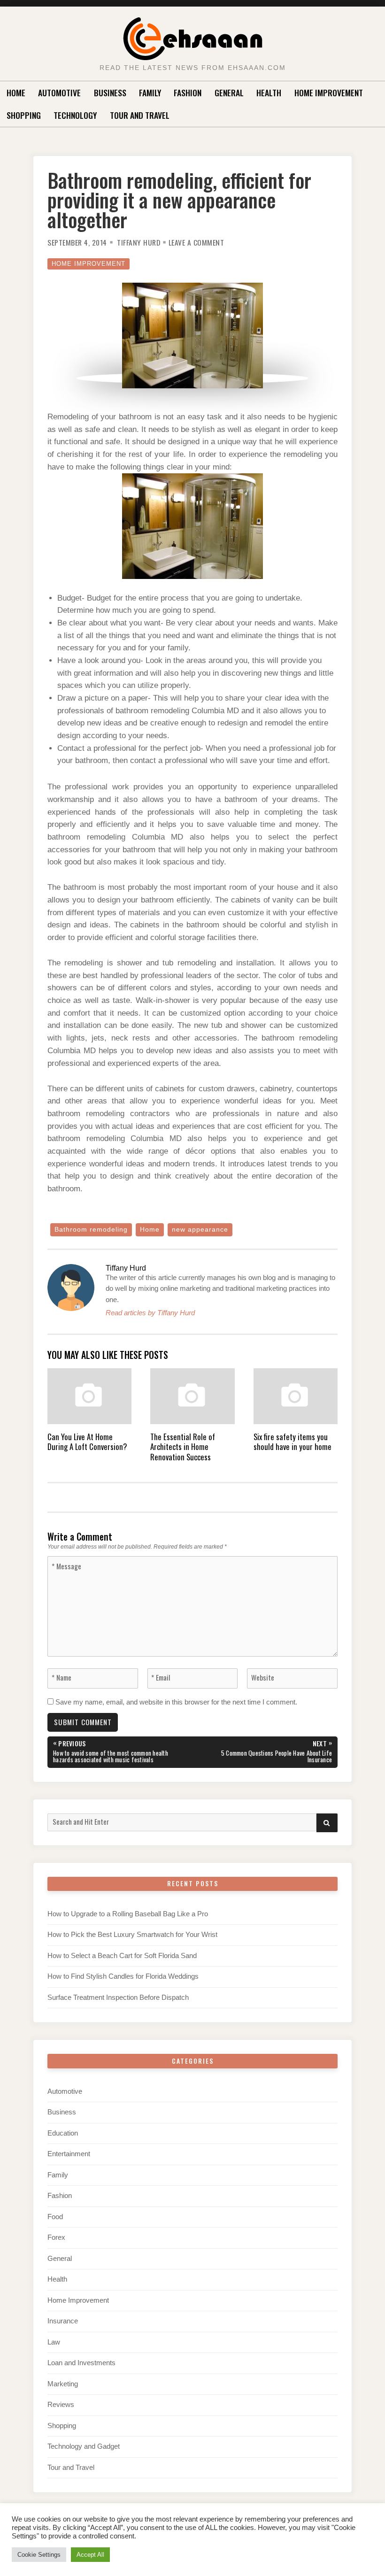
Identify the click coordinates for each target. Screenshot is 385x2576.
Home (16, 93)
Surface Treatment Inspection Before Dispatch (118, 1998)
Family (150, 93)
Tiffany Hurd (139, 242)
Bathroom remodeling (91, 1230)
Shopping (24, 115)
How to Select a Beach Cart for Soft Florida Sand (122, 1956)
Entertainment (69, 2154)
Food (55, 2217)
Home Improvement (329, 93)
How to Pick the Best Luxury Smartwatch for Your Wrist (132, 1935)
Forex (56, 2237)
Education (63, 2133)
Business (110, 93)
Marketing (63, 2384)
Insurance (63, 2321)
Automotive (59, 93)
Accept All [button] (90, 2555)
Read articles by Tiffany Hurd (150, 1313)
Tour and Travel (140, 115)
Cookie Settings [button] (39, 2555)
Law (54, 2342)
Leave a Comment (196, 242)
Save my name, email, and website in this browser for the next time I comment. (176, 1702)
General (229, 93)
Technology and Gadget (84, 2446)
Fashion (188, 93)
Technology (75, 115)
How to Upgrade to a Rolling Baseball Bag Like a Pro (128, 1914)
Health (269, 93)
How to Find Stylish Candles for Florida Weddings (123, 1976)
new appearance (200, 1230)
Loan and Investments (81, 2363)
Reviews (61, 2405)
